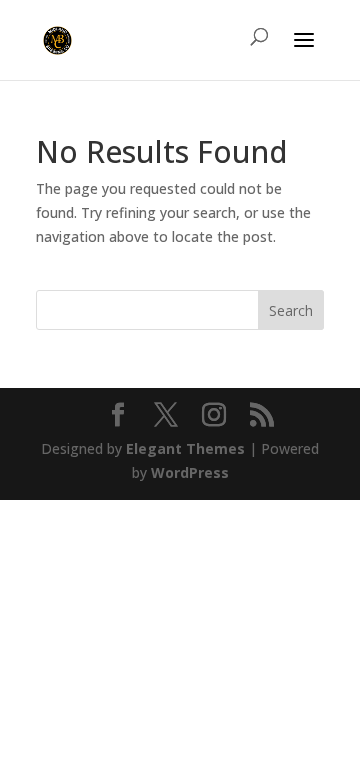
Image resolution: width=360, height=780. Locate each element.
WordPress (190, 472)
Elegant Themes (185, 448)
